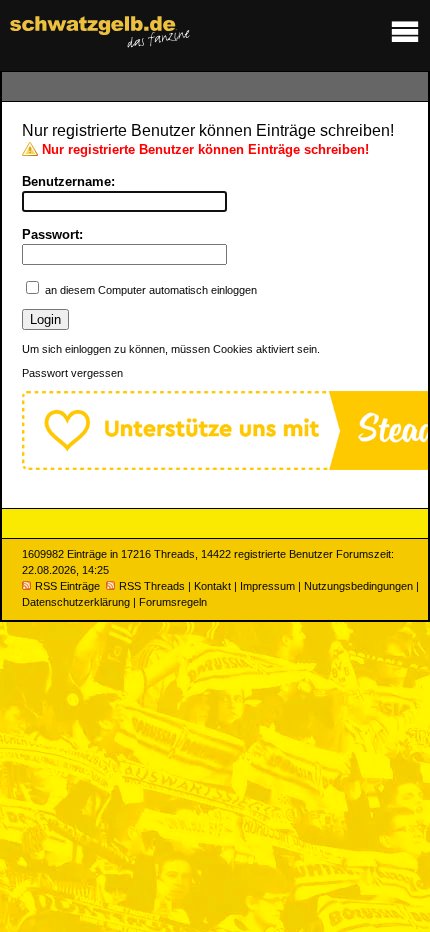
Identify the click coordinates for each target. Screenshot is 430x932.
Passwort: (52, 234)
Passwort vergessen (72, 373)
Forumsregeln (173, 602)
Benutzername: (68, 181)
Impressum (267, 586)
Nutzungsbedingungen (358, 586)
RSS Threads (152, 586)
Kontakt (212, 586)
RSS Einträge (67, 586)
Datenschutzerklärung (76, 602)
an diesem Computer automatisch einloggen (151, 290)
